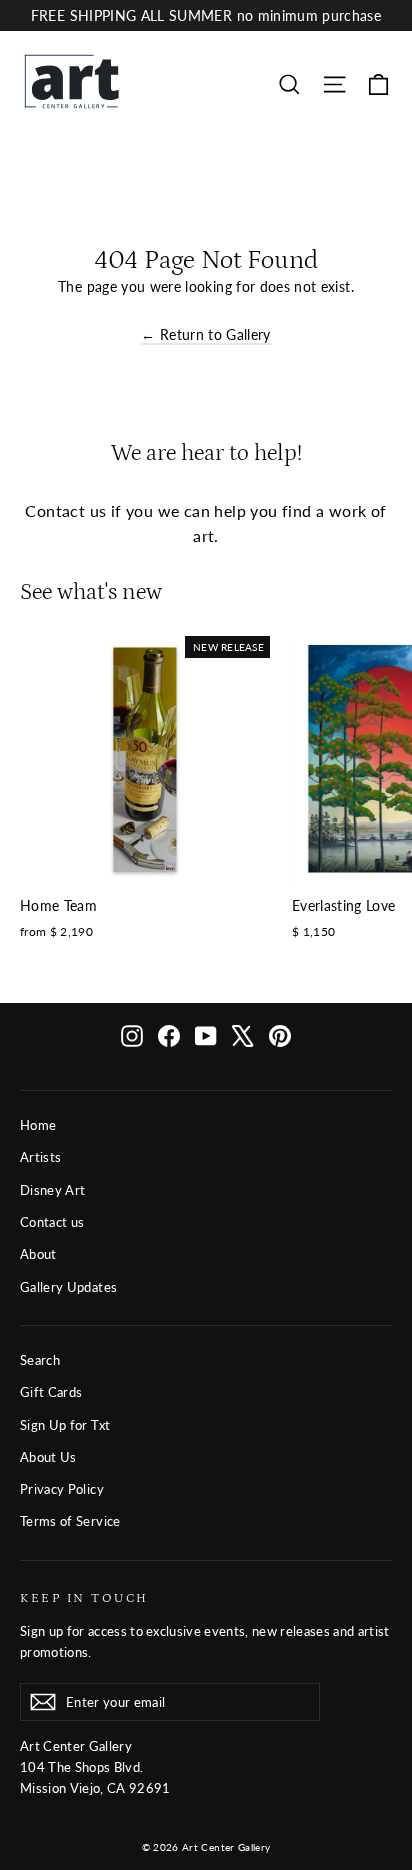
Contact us (52, 1222)
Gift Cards (51, 1392)
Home (38, 1125)
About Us (48, 1457)
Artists (40, 1157)
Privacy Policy (62, 1489)
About (38, 1254)
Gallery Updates (68, 1287)
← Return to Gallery (206, 334)
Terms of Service (70, 1521)
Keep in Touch (84, 1598)
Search (40, 1360)
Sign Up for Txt (65, 1425)
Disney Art (53, 1190)
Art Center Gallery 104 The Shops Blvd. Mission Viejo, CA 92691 (95, 1767)
